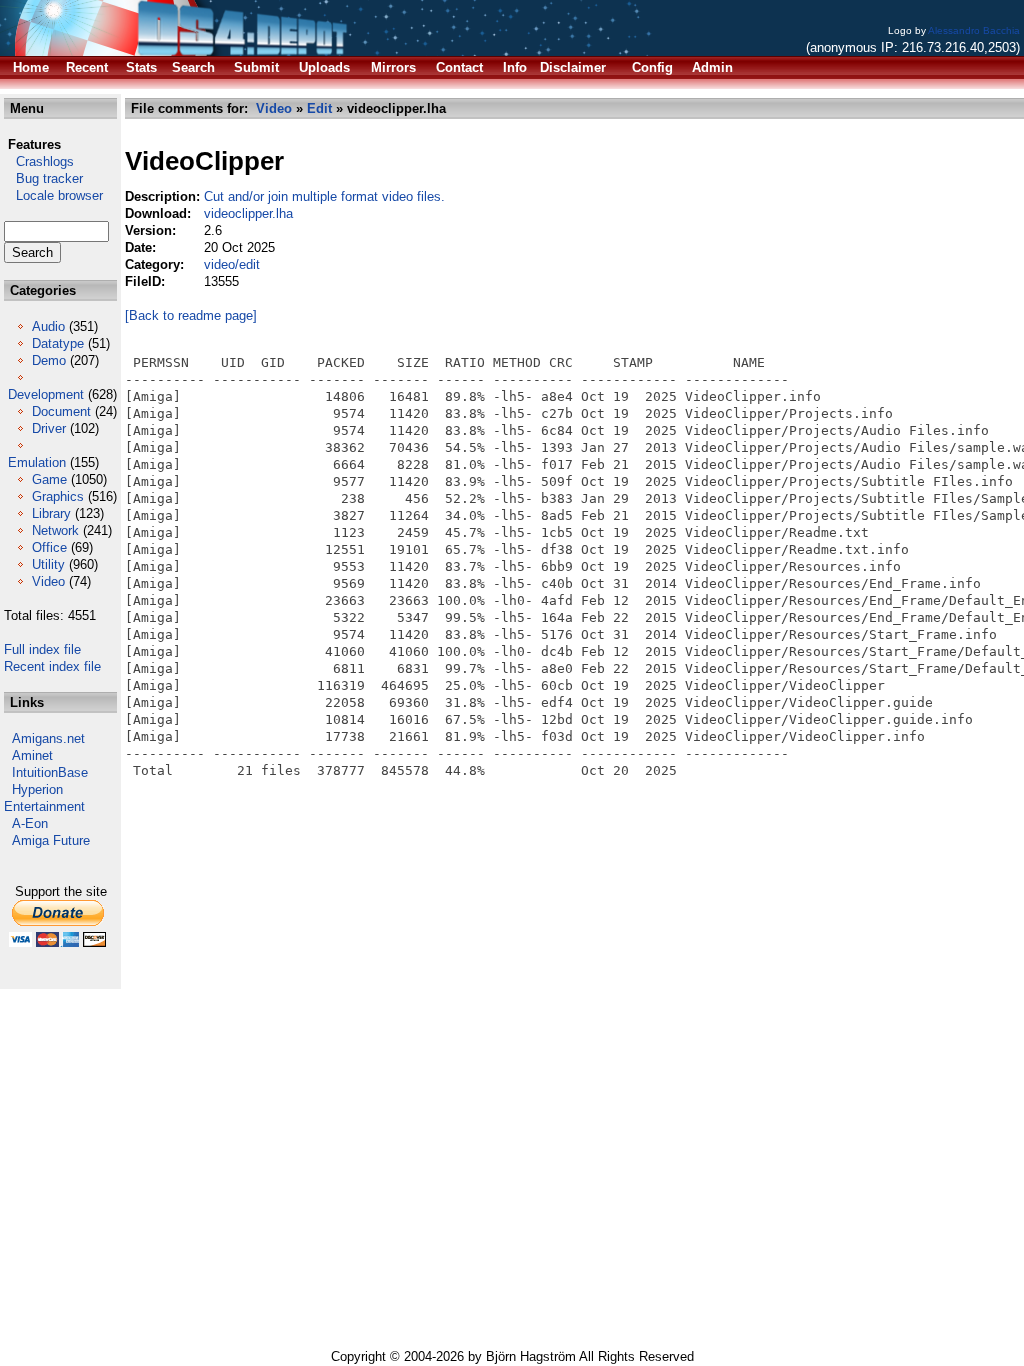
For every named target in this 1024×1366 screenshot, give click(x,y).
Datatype (58, 343)
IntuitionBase (50, 772)
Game (49, 479)
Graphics (58, 496)
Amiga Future (51, 840)
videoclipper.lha (248, 213)
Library (51, 513)
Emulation (37, 462)
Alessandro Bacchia (974, 30)
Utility (48, 564)
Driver (49, 428)
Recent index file (52, 666)
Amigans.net (48, 738)
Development (46, 394)
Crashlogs (39, 161)
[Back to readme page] (191, 315)
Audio (48, 326)
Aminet (32, 755)
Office (49, 547)
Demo (49, 360)
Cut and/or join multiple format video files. (324, 196)
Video (48, 581)
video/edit (232, 264)
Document (61, 411)
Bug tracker (43, 178)
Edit (319, 108)
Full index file (42, 649)
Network (55, 530)
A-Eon (30, 823)
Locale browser (53, 195)
